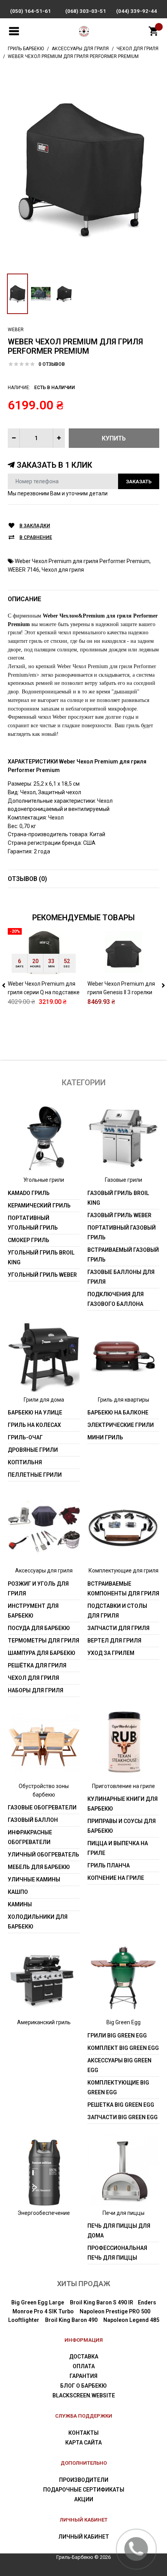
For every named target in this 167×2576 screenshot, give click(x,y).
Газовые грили (124, 1180)
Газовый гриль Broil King (118, 1198)
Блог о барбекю (83, 2386)
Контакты (83, 2433)
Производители (84, 2480)
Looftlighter (24, 2320)
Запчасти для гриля (118, 1628)
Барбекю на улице (35, 1413)
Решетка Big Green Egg (121, 2105)
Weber (16, 330)
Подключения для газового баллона (116, 1299)
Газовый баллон (33, 1820)
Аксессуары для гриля (44, 1571)
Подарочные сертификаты (84, 2490)
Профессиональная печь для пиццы (117, 2253)
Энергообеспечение (44, 2213)
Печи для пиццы (124, 2213)
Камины (20, 1904)
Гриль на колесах (34, 1425)
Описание (24, 599)
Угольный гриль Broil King (41, 1257)
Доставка (84, 2357)
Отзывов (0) (27, 879)
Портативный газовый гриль (122, 1233)
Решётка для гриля (37, 1665)
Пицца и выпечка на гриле (118, 1848)
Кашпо (18, 1892)
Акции (84, 2499)
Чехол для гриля (63, 570)
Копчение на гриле (116, 1878)
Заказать (139, 482)
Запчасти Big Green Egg (123, 2117)
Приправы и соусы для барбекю (122, 1826)
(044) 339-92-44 (137, 11)
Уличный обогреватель (43, 1855)
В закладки (35, 526)
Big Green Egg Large (38, 2302)
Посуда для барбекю (39, 1628)
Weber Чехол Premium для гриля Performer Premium (82, 561)
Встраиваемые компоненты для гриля (123, 1589)
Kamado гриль (29, 1193)
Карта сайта (83, 2443)
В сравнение (36, 537)
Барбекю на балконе (118, 1413)
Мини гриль (105, 1437)
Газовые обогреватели (42, 1807)
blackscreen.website (84, 2395)
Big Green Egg (124, 2022)
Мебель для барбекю (39, 1867)
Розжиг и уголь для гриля (38, 1589)
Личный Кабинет (84, 2537)
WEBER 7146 (23, 570)
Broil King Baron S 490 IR (102, 2302)
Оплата (84, 2366)
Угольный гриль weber (42, 1275)
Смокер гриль (29, 1240)
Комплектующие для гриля (124, 1571)
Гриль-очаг (25, 1437)
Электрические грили (121, 1425)
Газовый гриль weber (119, 1215)
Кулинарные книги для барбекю (123, 1804)
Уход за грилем (111, 1653)
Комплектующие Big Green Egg (118, 2087)
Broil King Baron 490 (71, 2320)
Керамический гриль (39, 1206)
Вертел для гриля (114, 1641)
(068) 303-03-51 (86, 11)
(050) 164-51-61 (30, 11)
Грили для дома (44, 1400)
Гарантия (83, 2376)
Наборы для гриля (36, 1690)
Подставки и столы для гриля (117, 1611)
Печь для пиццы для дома (119, 2231)
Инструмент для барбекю (33, 1611)
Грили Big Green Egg (117, 2036)
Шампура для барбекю (42, 1653)
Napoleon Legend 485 (131, 2320)
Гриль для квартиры (124, 1400)
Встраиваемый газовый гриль (123, 1255)
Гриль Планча (109, 1865)
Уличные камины (34, 1879)
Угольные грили (44, 1180)
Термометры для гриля (43, 1641)
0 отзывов (52, 364)
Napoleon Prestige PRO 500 (115, 2311)
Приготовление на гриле (124, 1786)
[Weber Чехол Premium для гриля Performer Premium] (83, 169)
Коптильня (25, 1462)
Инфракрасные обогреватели (30, 1837)
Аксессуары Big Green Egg (119, 2065)
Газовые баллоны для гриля (121, 1277)
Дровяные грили (33, 1450)
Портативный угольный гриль (33, 1223)
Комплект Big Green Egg (123, 2048)
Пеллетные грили (35, 1475)
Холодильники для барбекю (38, 1922)
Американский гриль (44, 2022)
